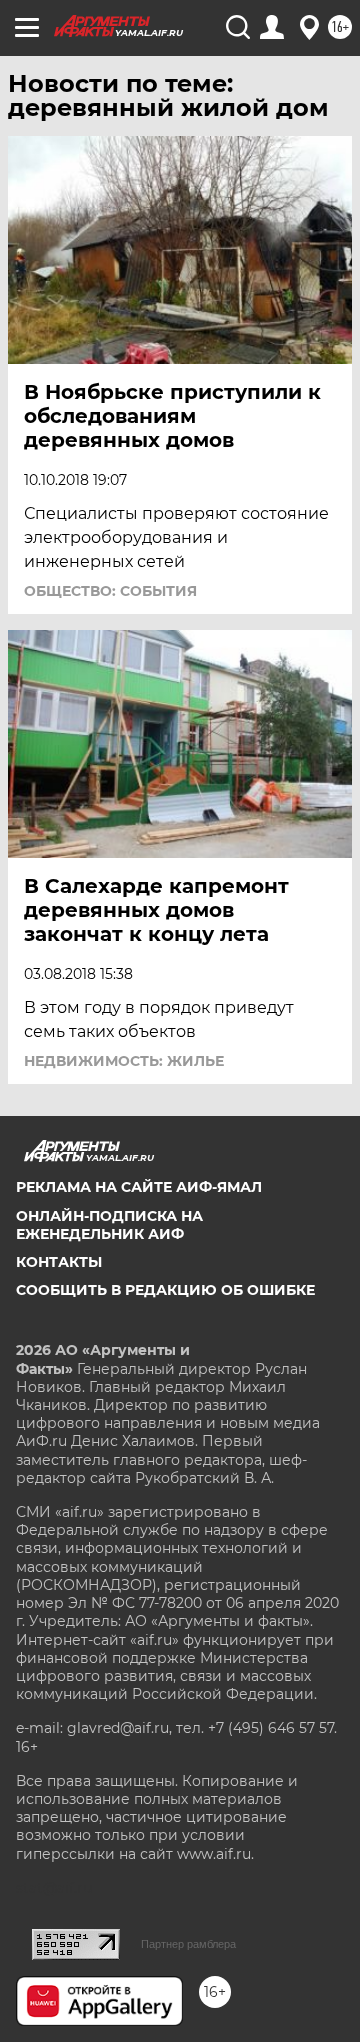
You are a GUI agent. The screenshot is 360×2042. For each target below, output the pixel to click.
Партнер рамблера (188, 1944)
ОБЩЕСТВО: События (110, 591)
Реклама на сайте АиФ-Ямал (139, 1187)
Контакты (59, 1262)
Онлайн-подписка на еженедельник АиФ (109, 1225)
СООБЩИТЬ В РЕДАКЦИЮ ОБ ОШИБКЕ (165, 1290)
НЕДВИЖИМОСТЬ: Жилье (124, 1061)
